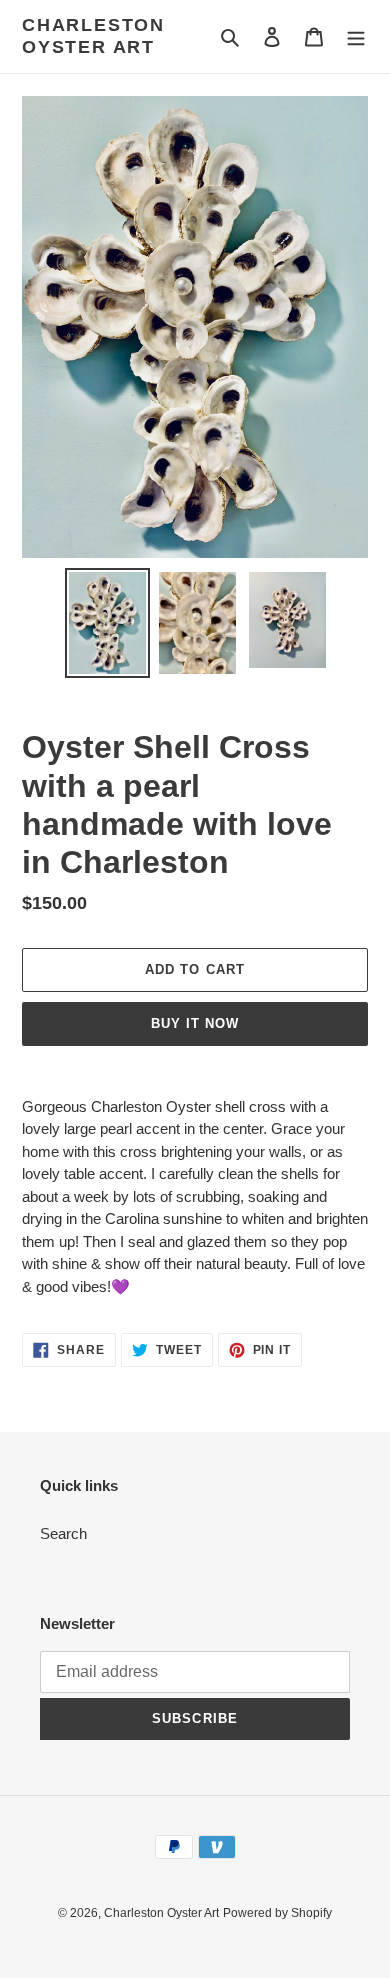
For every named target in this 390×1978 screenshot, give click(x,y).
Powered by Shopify (277, 1913)
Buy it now (195, 1023)
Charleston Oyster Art (93, 36)
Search (63, 1533)
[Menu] (356, 36)
